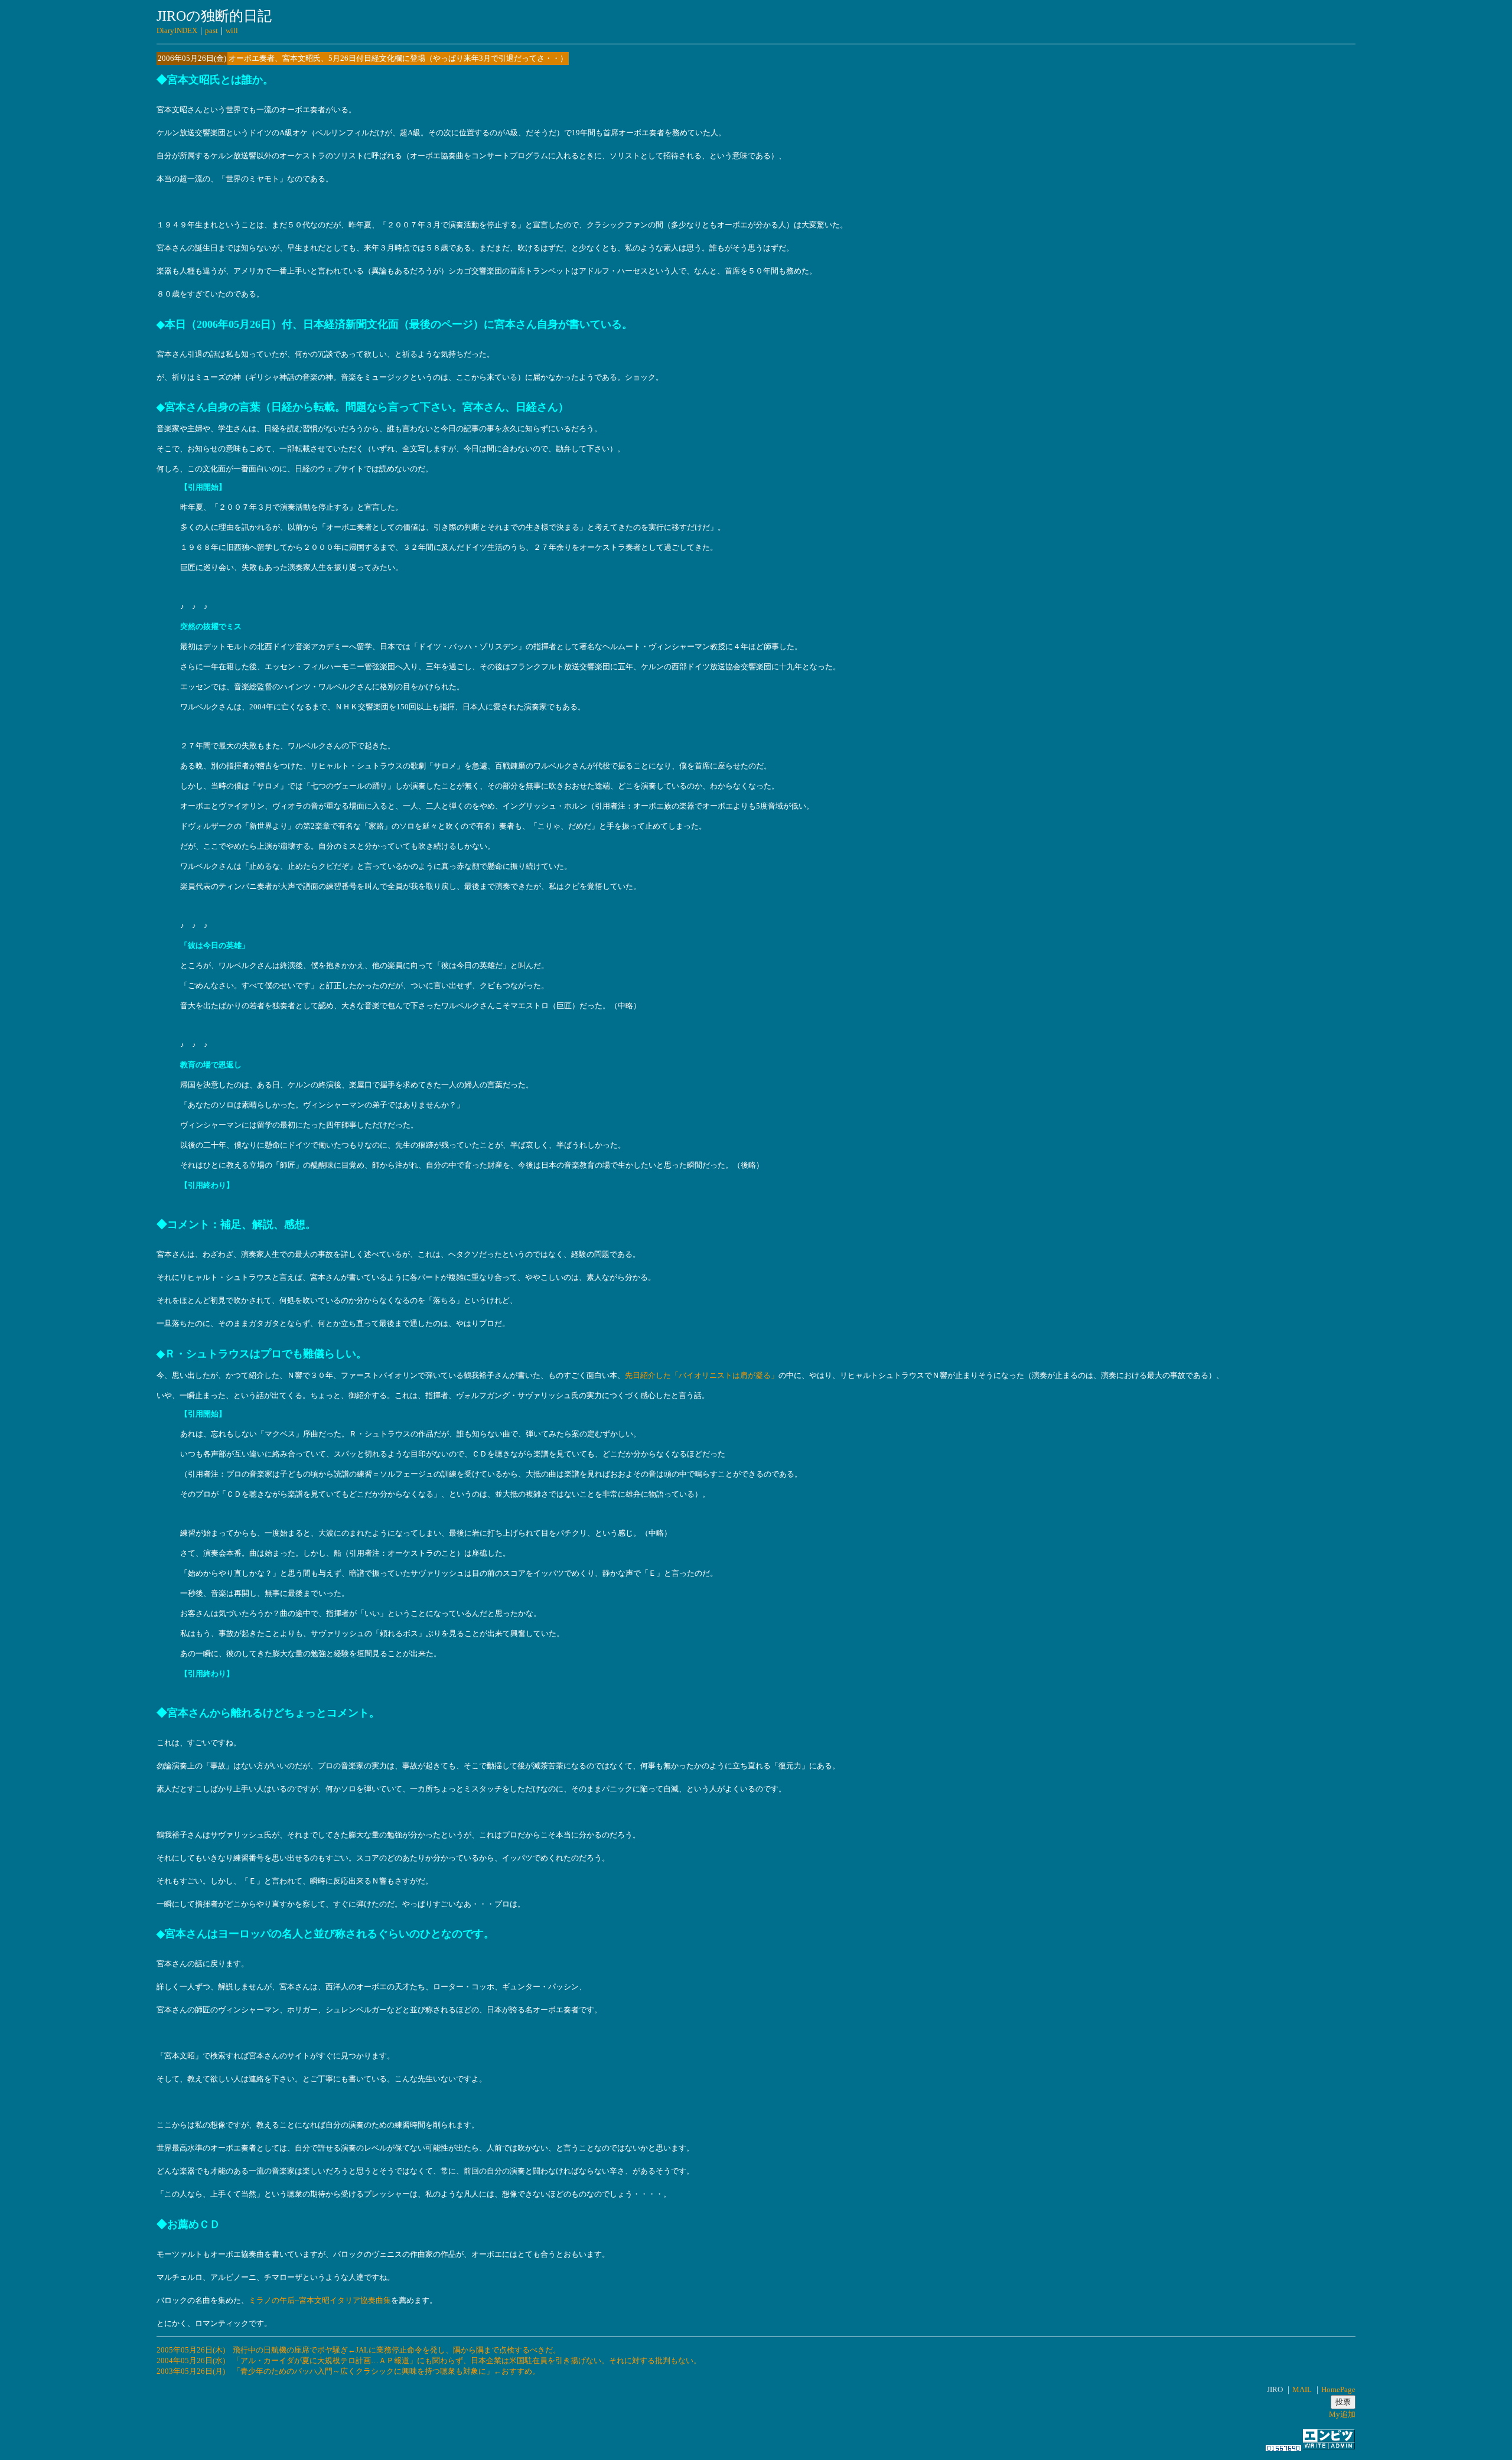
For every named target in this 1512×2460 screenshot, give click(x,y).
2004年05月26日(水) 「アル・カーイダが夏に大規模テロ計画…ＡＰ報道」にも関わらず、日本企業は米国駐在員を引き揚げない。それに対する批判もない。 (429, 2360)
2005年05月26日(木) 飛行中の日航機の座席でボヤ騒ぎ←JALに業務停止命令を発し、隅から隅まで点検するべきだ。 (359, 2350)
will (232, 30)
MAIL (1302, 2389)
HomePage (1338, 2389)
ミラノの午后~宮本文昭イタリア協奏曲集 (320, 2300)
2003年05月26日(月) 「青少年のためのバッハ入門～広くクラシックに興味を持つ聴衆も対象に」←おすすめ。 (348, 2371)
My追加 (1342, 2414)
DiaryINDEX (177, 30)
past (211, 30)
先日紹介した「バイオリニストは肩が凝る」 (702, 1375)
